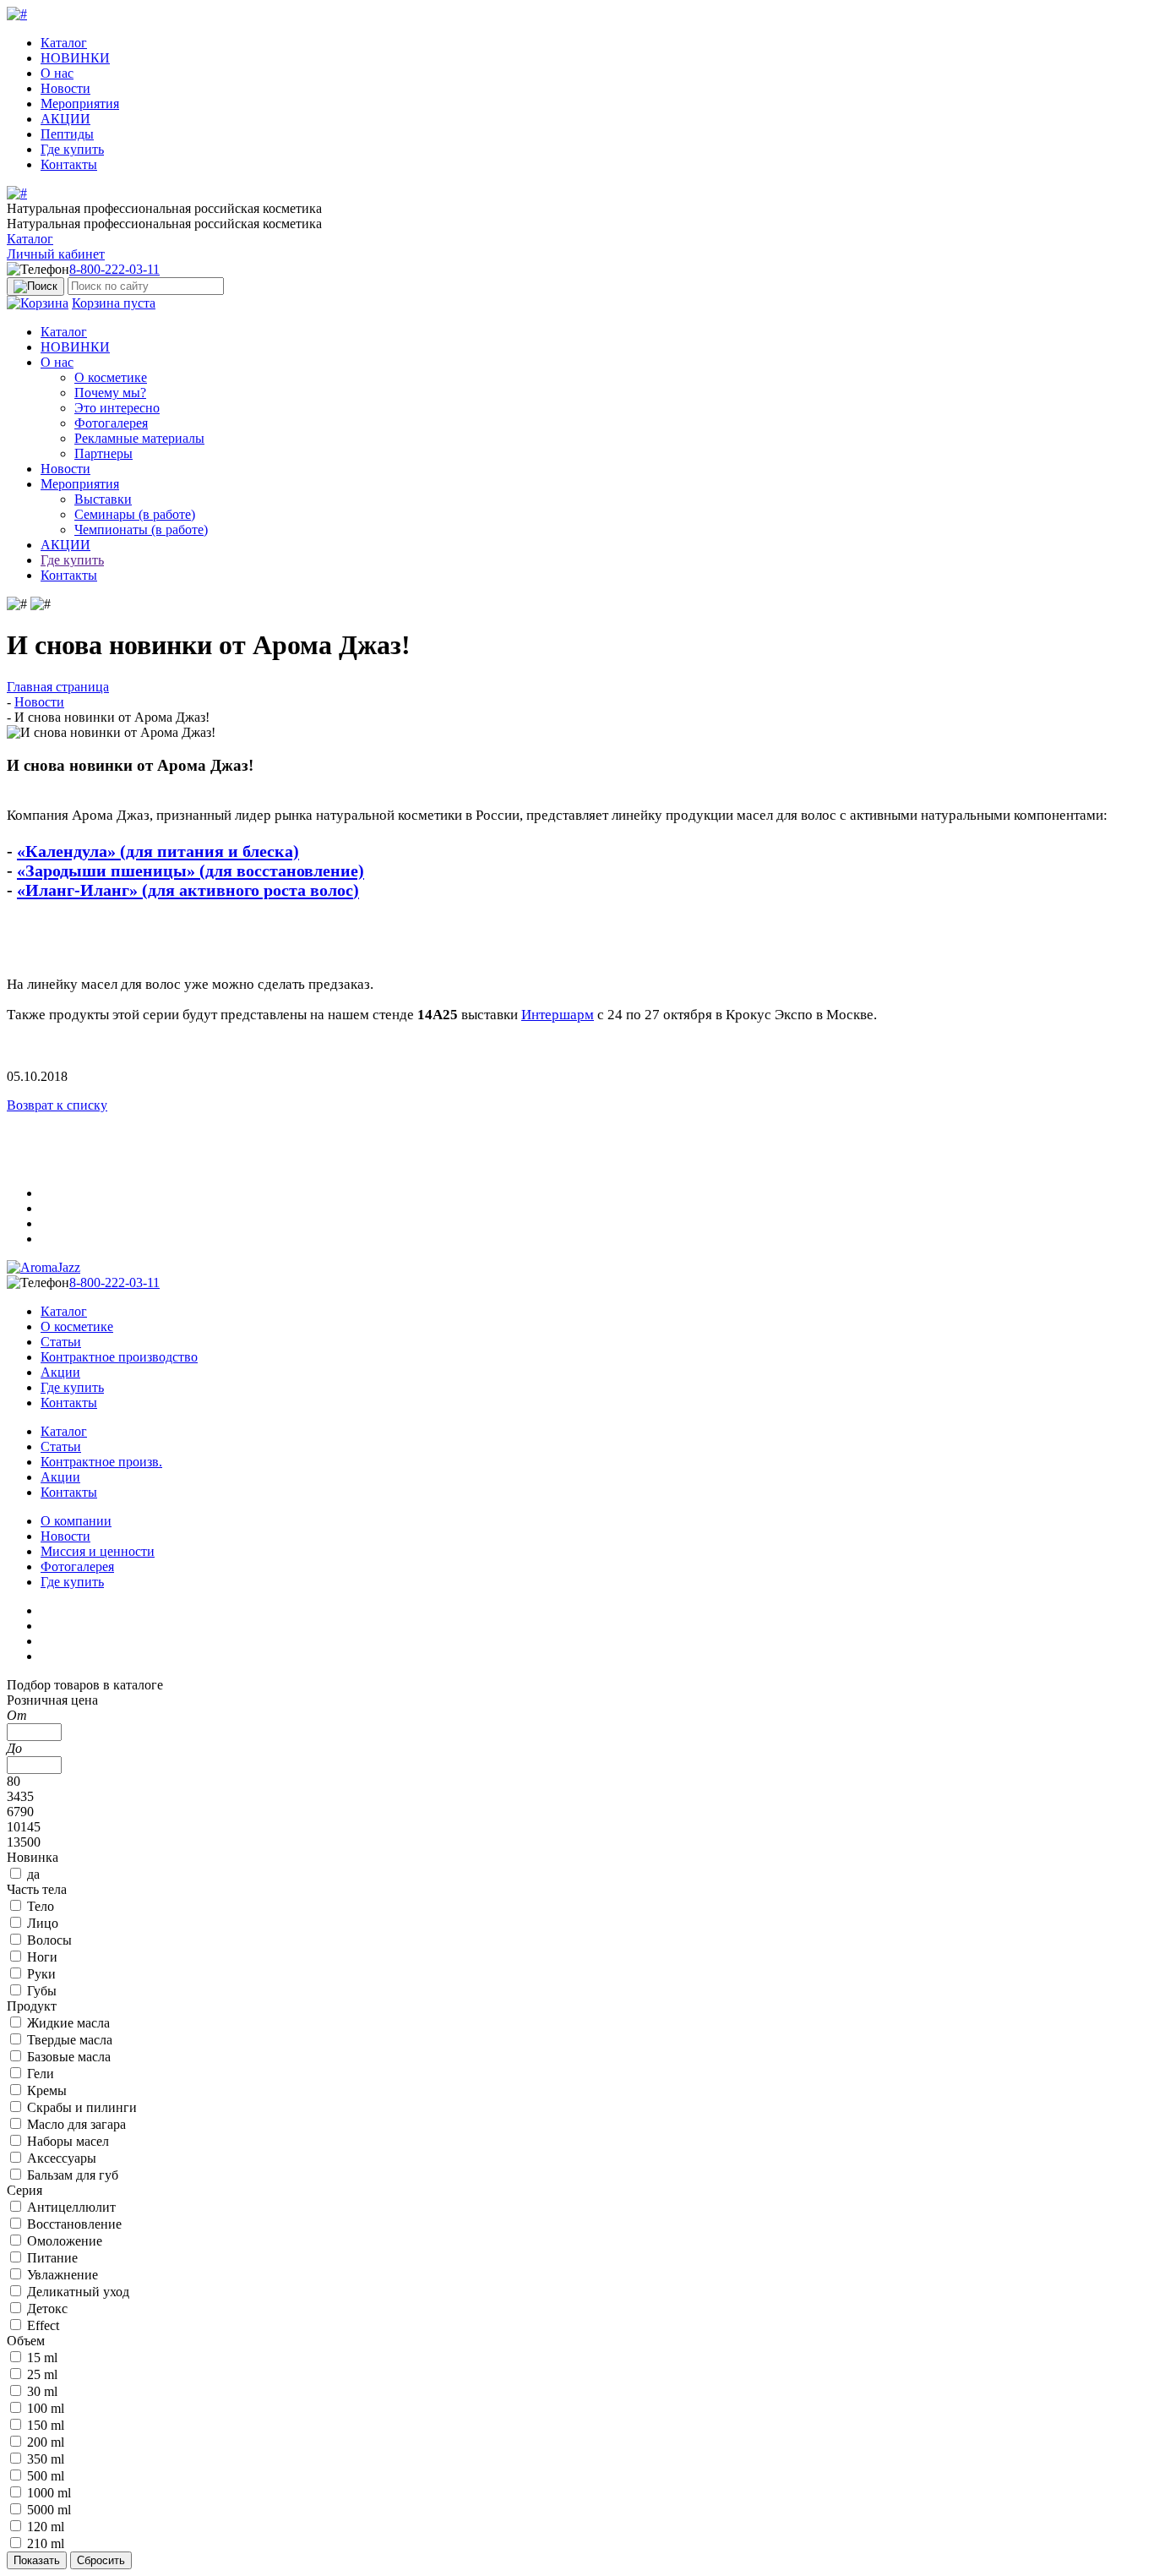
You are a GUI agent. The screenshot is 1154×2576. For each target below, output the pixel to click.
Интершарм (558, 1015)
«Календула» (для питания (120, 851)
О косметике (111, 377)
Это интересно (117, 408)
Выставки (103, 499)
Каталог (64, 43)
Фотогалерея (111, 423)
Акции (60, 1372)
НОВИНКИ (75, 58)
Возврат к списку (57, 1105)
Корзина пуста (114, 303)
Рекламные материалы (139, 438)
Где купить (72, 149)
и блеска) (261, 851)
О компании (76, 1521)
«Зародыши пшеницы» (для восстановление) (191, 870)
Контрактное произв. (101, 1462)
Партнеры (103, 453)
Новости (65, 88)
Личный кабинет (56, 254)
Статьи (61, 1342)
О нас (57, 73)
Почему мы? (110, 393)
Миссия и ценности (98, 1551)
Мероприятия (80, 104)
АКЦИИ (65, 119)
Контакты (69, 164)
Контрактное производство (119, 1357)
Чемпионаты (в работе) (141, 529)
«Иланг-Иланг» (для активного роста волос (185, 890)
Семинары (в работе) (135, 514)
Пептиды (67, 134)
